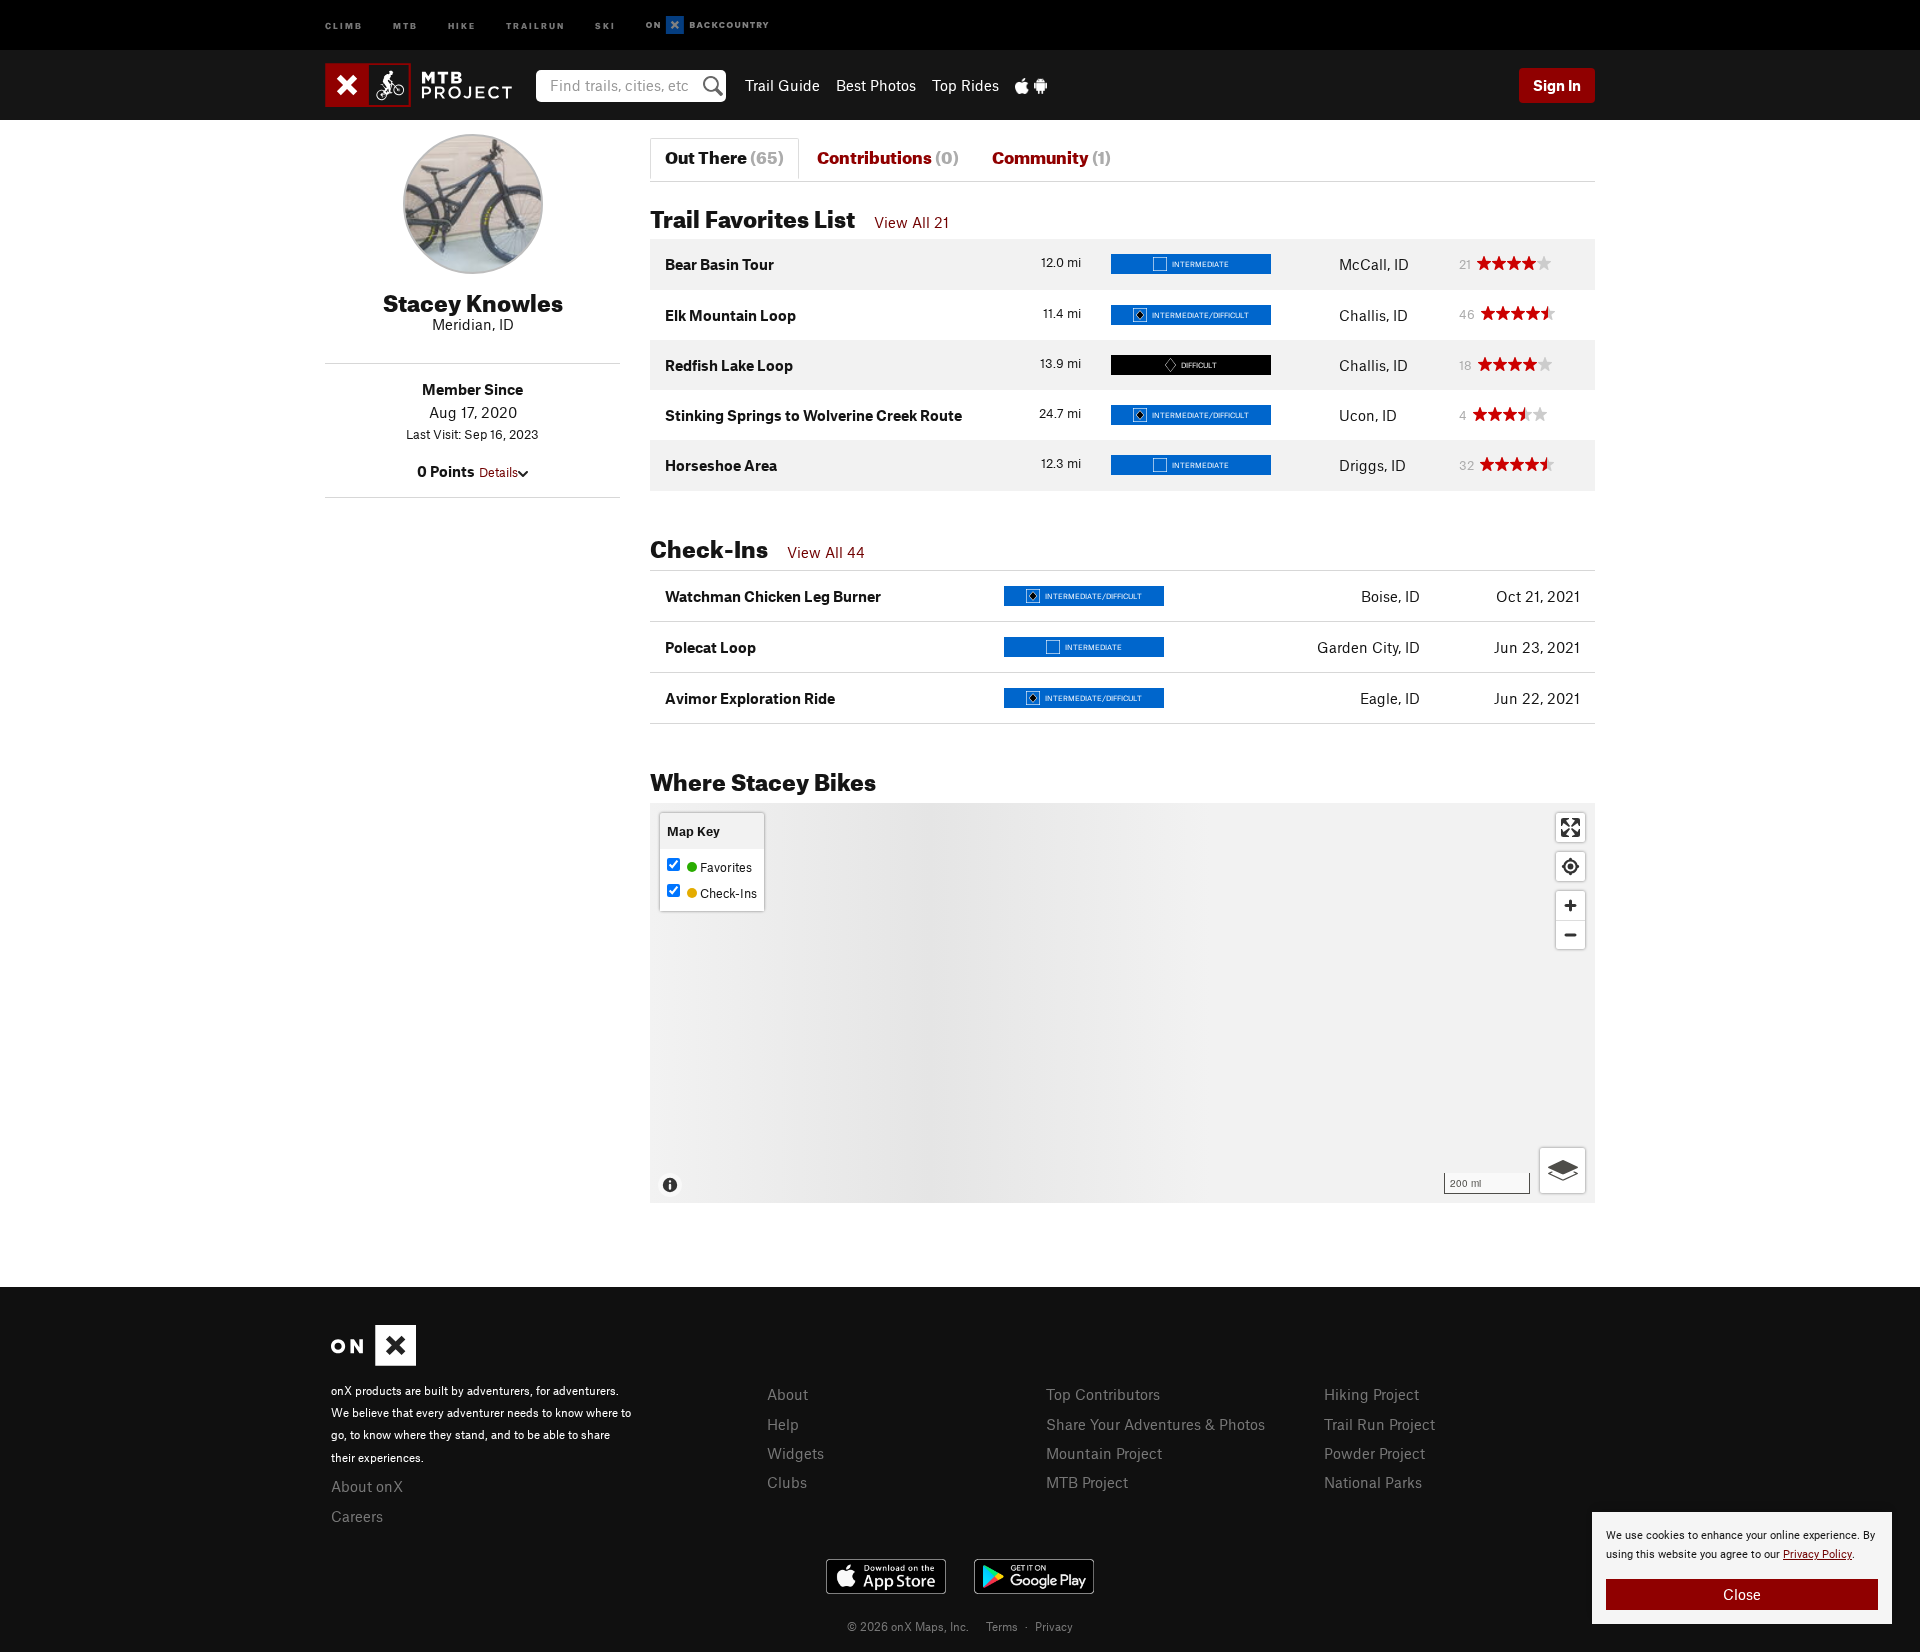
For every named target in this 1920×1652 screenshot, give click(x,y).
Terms (1002, 1626)
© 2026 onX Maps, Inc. (908, 1626)
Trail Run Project (1379, 1424)
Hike (462, 24)
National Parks (1373, 1482)
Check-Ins (727, 893)
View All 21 (911, 222)
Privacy (1054, 1626)
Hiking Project (1371, 1394)
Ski (605, 24)
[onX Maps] (373, 1360)
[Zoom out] (1570, 934)
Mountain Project (1104, 1453)
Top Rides (965, 85)
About (787, 1394)
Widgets (795, 1453)
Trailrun (535, 24)
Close (1742, 1594)
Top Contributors (1103, 1394)
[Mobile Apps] (1031, 85)
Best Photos (876, 85)
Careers (357, 1516)
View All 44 (826, 552)
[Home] (428, 85)
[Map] (1122, 1003)
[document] (1742, 1568)
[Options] (1562, 1170)
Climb (344, 24)
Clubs (787, 1482)
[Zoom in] (1570, 905)
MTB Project (1087, 1482)
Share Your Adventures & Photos (1155, 1424)
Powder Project (1374, 1453)
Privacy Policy (1817, 1554)
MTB (405, 24)
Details (498, 472)
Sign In (1557, 85)
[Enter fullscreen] (1570, 827)
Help (783, 1424)
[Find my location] (1570, 866)
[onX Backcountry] (707, 25)
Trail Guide (782, 85)
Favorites (724, 867)
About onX (367, 1486)
